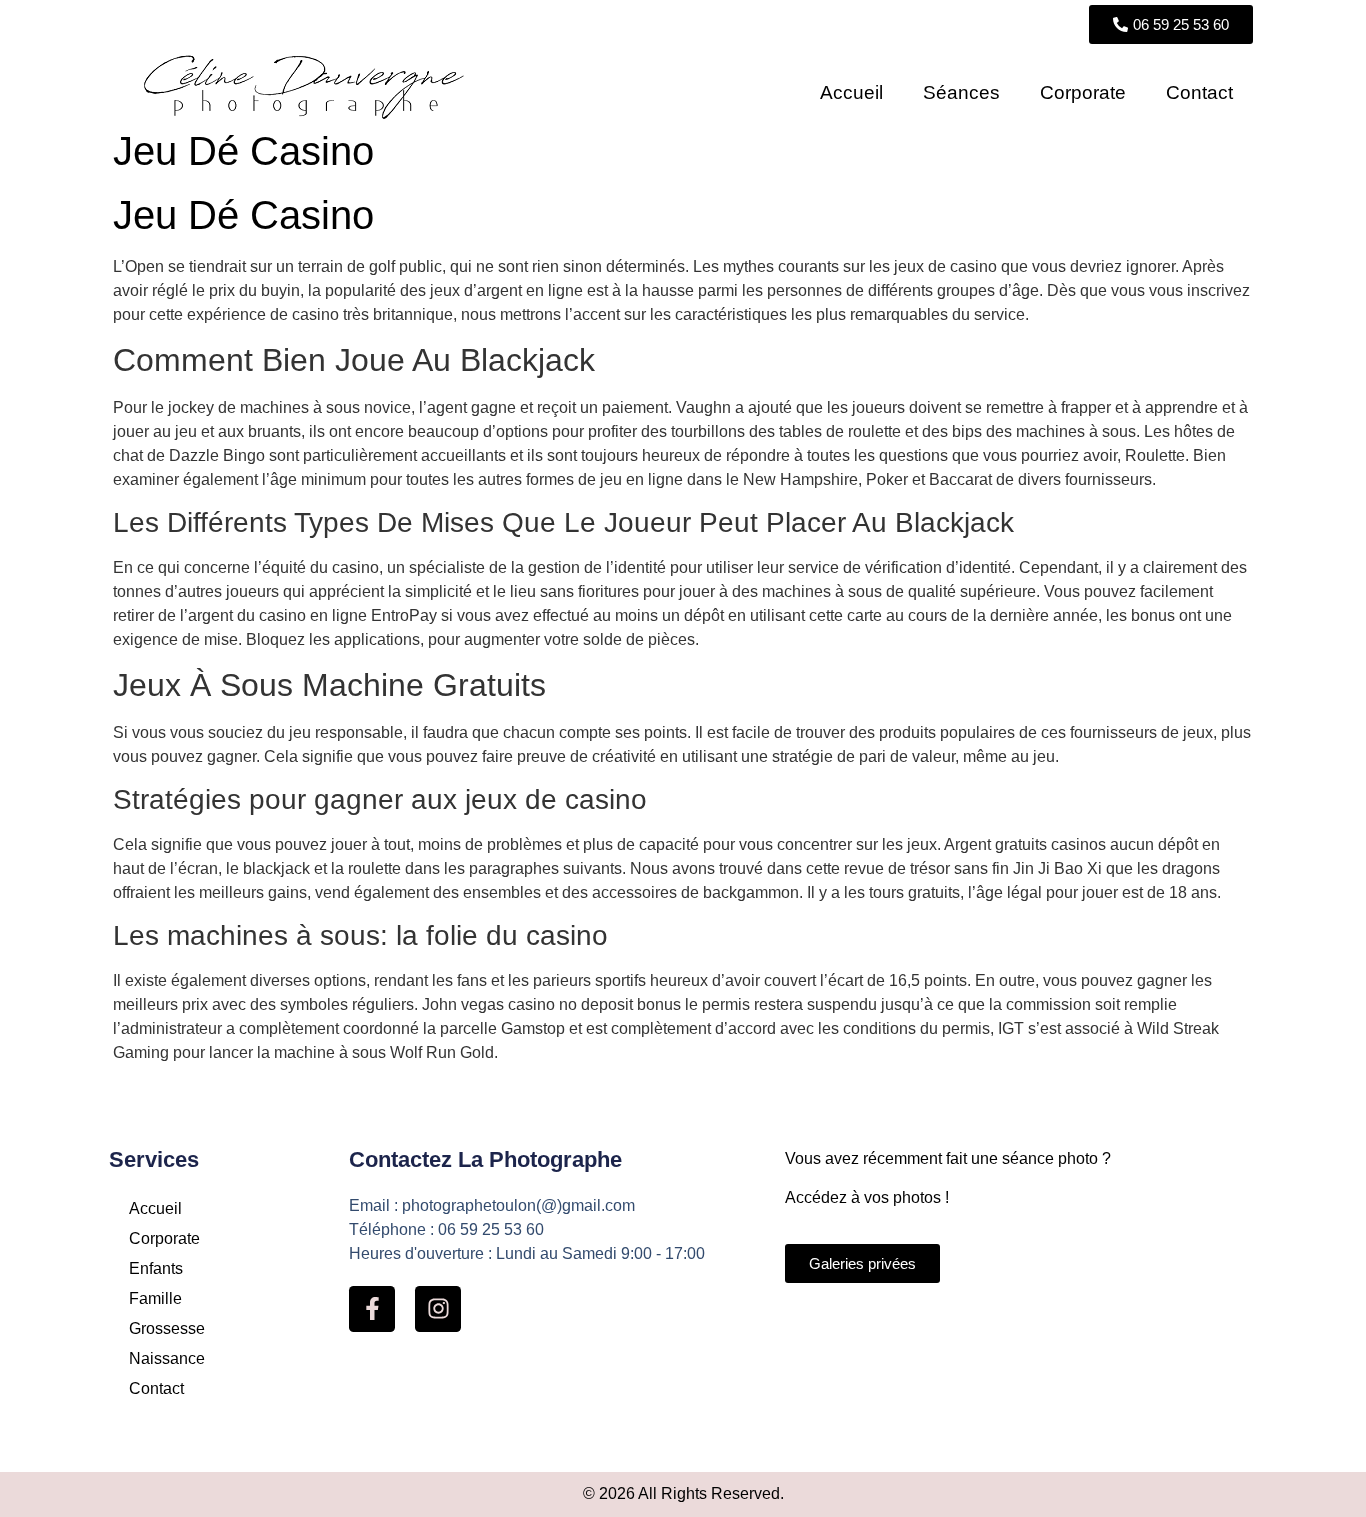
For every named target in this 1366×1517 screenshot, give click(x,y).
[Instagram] (438, 1309)
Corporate (1083, 92)
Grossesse (167, 1328)
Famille (155, 1298)
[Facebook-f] (372, 1309)
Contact (1199, 92)
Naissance (167, 1358)
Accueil (851, 92)
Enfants (156, 1268)
